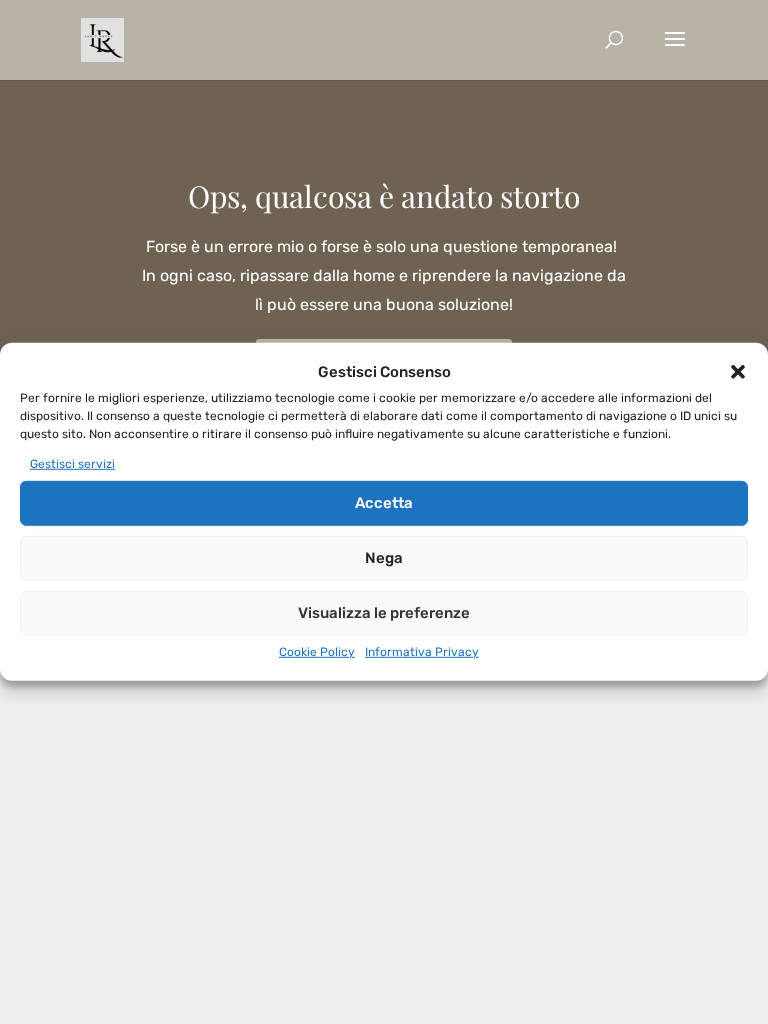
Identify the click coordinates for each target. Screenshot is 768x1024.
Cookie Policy (317, 651)
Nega (384, 558)
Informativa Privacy (422, 651)
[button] (738, 372)
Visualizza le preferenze (384, 613)
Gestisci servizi (72, 464)
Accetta (384, 503)
